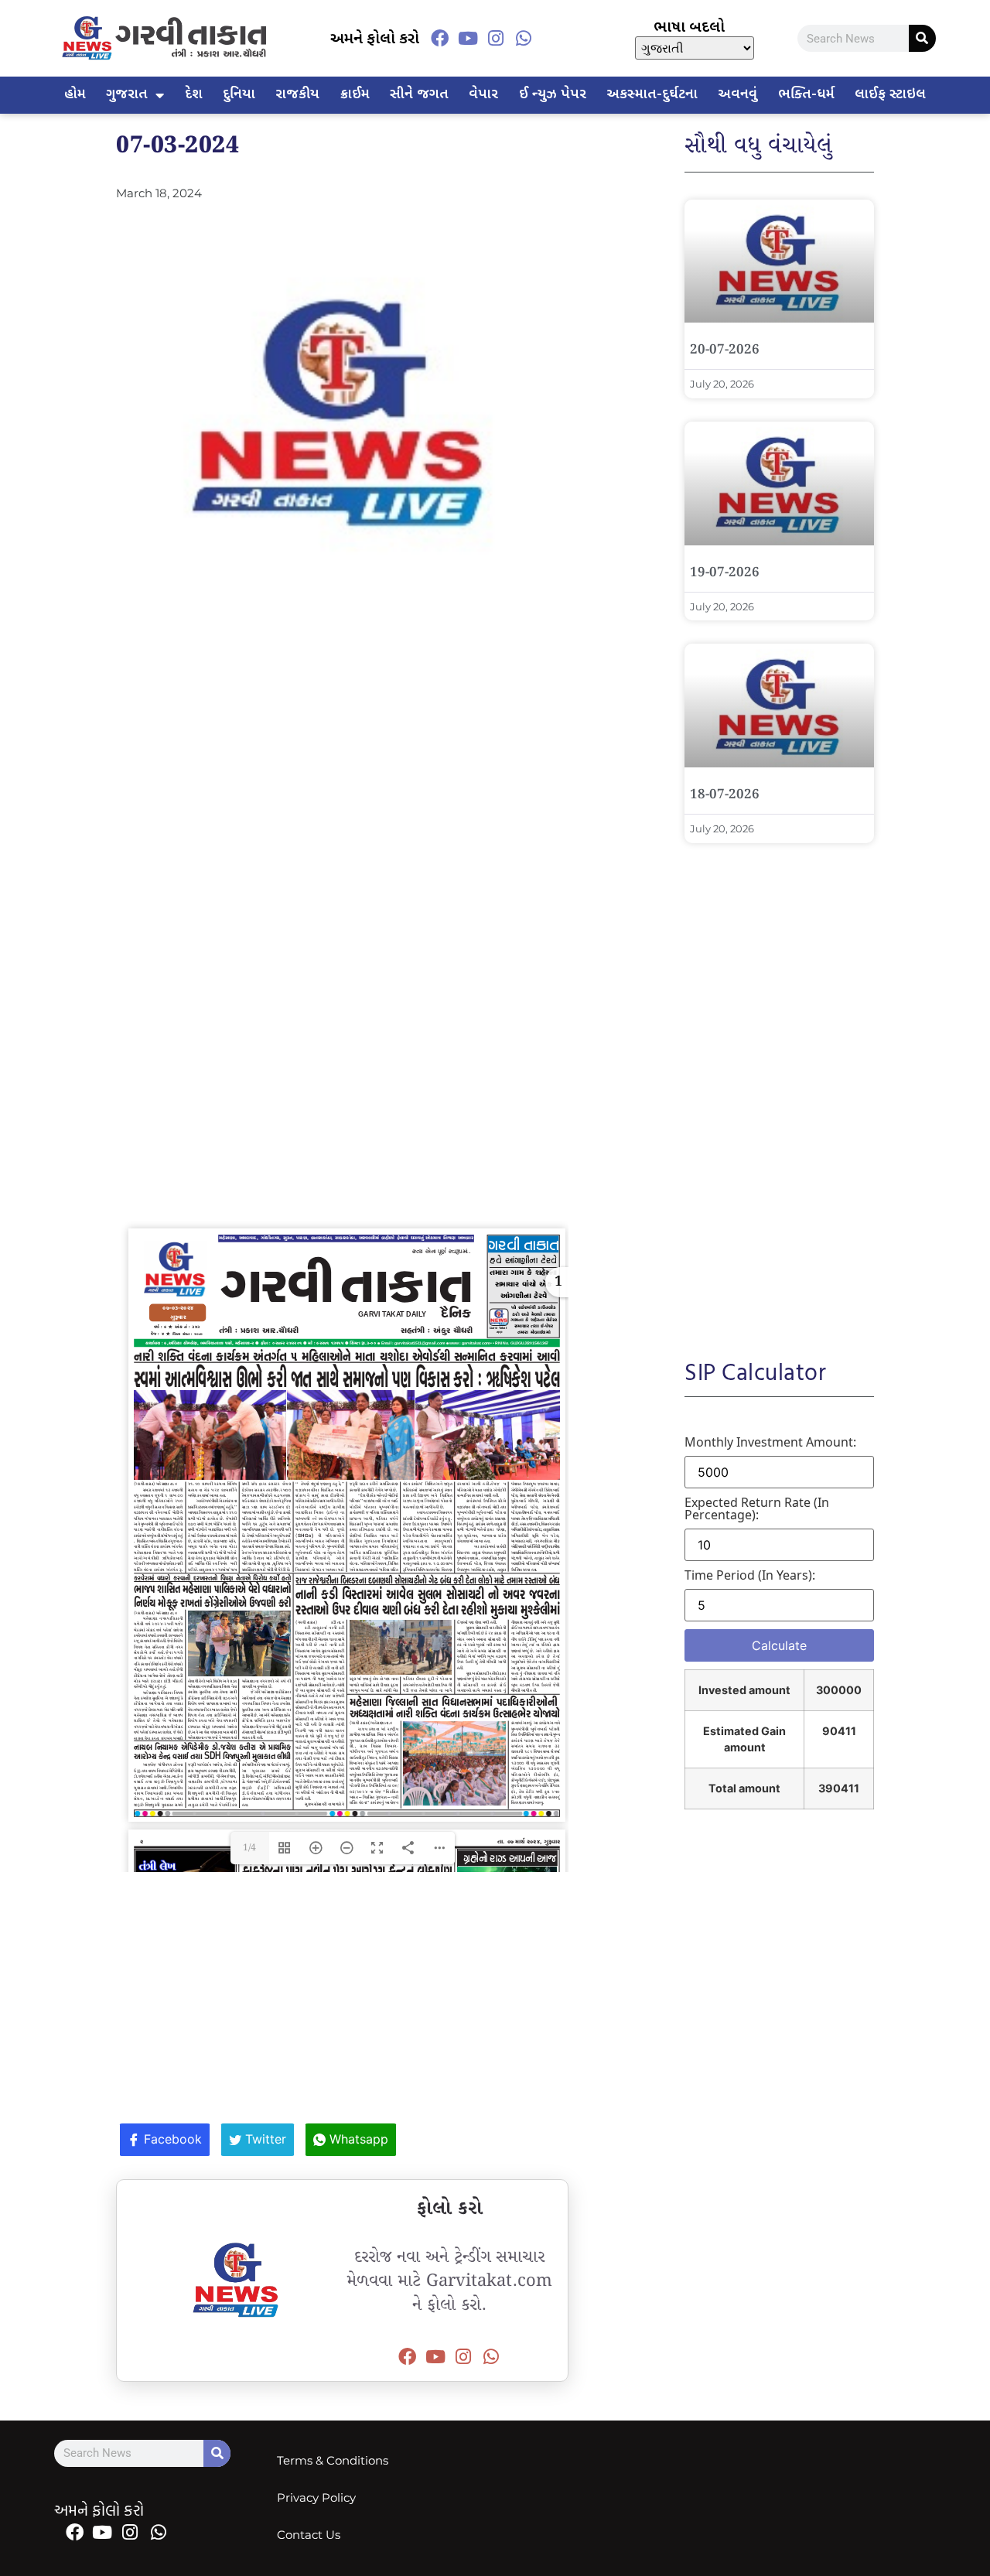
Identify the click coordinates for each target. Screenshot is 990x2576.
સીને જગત (419, 95)
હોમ (75, 95)
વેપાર (483, 95)
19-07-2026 (725, 573)
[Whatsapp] (524, 38)
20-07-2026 (725, 350)
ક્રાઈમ (355, 95)
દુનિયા (239, 95)
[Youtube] (468, 38)
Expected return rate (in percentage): (757, 1508)
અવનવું (737, 95)
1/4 (249, 1848)
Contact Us (309, 2535)
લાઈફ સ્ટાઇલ (890, 95)
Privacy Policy (316, 2497)
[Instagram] (496, 38)
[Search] (922, 38)
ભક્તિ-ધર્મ (806, 95)
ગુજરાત (127, 95)
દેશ (194, 95)
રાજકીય (297, 95)
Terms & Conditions (333, 2460)
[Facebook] (439, 38)
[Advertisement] (342, 733)
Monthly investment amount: (770, 1442)
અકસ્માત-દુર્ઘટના (652, 95)
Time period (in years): (750, 1575)
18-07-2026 (725, 795)
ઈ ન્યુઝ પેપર (553, 95)
